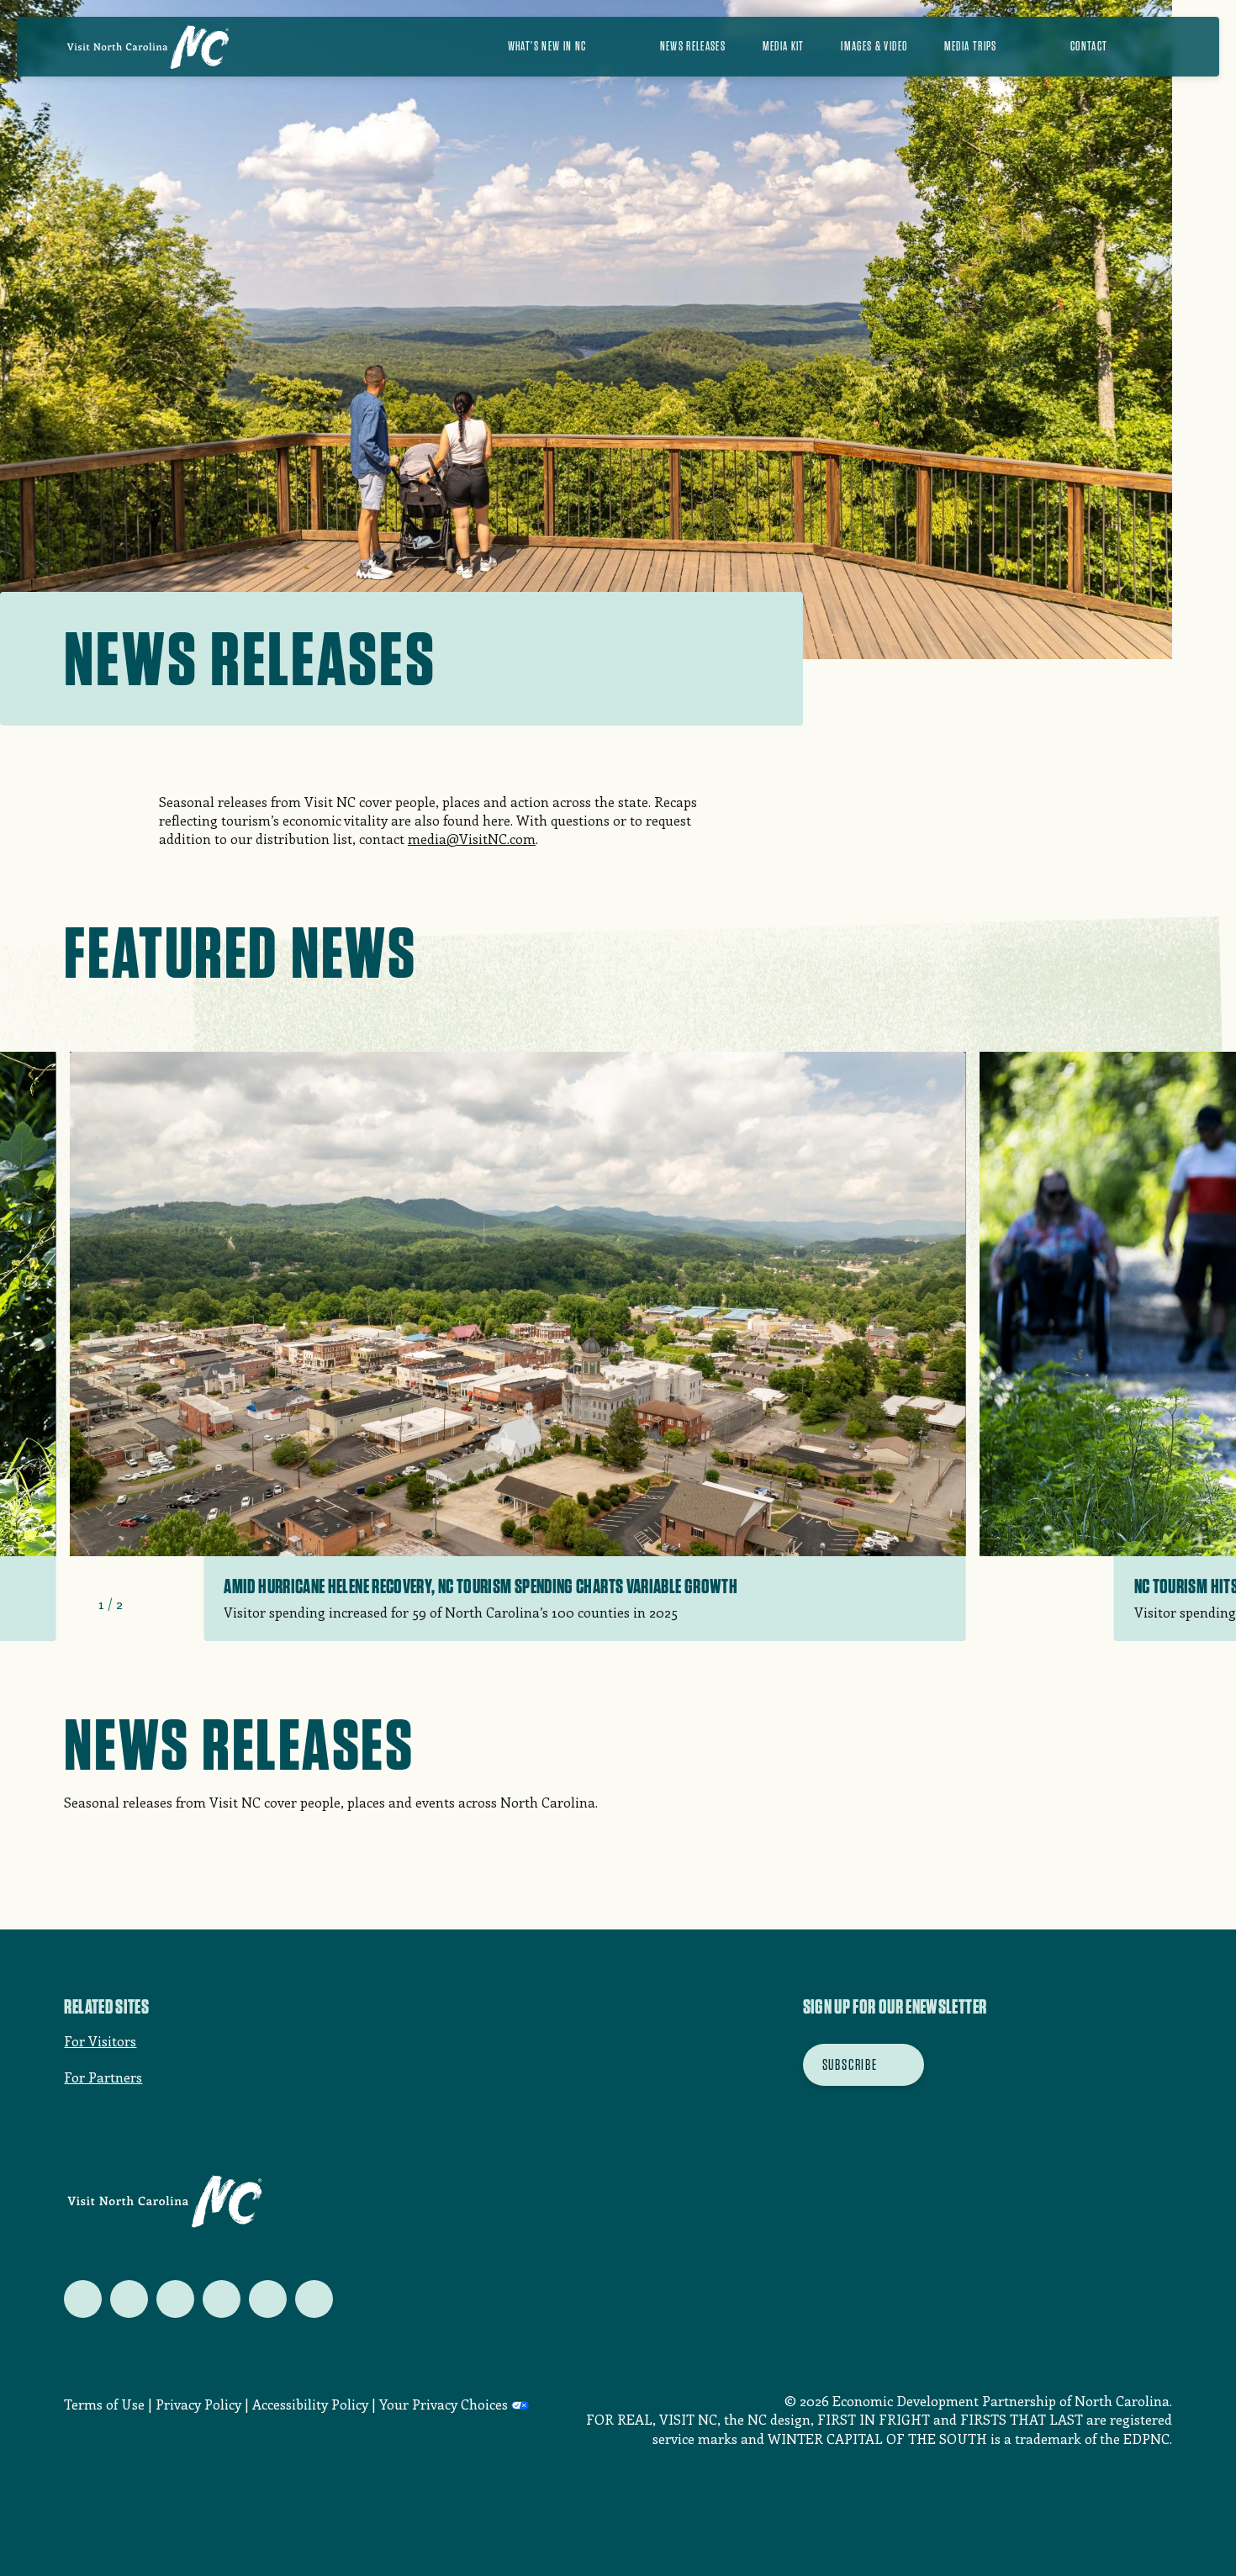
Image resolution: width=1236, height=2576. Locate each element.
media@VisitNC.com (472, 839)
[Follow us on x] (83, 2299)
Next (143, 1604)
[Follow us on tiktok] (314, 2299)
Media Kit (784, 46)
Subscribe (850, 2064)
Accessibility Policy (310, 2404)
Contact (1089, 46)
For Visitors (100, 2041)
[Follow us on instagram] (175, 2299)
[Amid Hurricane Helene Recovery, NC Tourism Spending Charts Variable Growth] (517, 1346)
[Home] (148, 47)
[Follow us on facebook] (129, 2299)
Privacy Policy (198, 2404)
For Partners (103, 2077)
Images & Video (874, 46)
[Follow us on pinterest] (222, 2299)
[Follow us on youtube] (268, 2299)
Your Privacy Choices (444, 2404)
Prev (78, 1604)
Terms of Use (104, 2404)
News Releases (693, 46)
